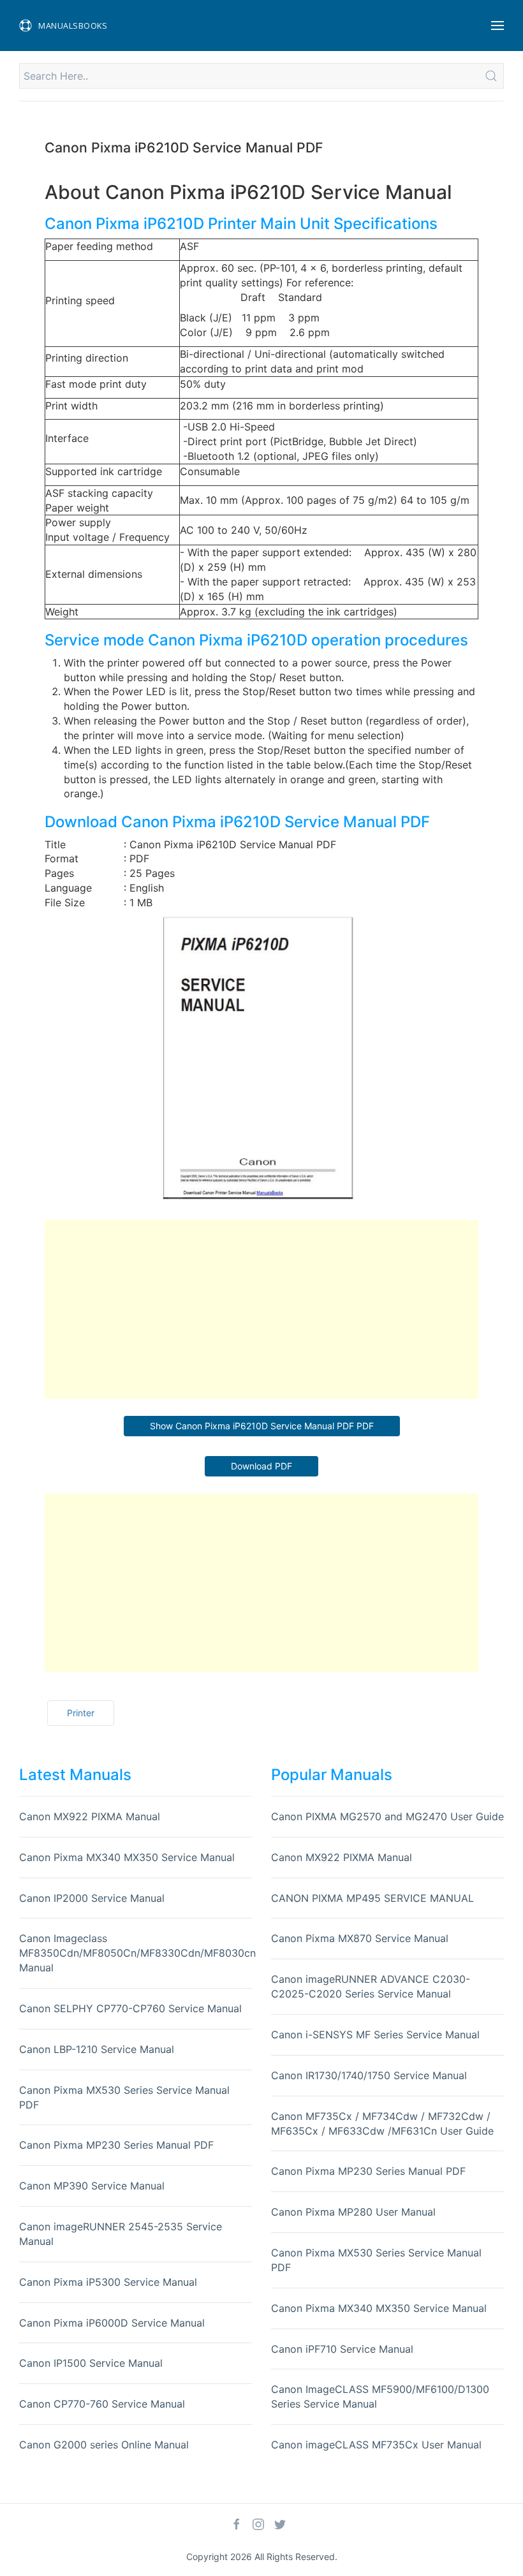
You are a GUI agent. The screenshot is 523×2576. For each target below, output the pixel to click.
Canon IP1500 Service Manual (91, 2363)
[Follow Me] (237, 2524)
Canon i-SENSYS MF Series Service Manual (375, 2035)
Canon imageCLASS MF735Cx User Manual (376, 2445)
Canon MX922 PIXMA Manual (90, 1816)
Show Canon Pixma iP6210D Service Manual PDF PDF (262, 1426)
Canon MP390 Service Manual (92, 2186)
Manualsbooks (73, 26)
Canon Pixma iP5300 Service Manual (108, 2282)
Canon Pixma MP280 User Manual (353, 2212)
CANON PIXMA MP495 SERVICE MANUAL (372, 1898)
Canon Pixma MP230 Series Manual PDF (116, 2145)
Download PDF (261, 1466)
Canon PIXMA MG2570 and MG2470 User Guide (387, 1816)
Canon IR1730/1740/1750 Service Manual (369, 2075)
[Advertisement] (261, 1309)
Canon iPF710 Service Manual (342, 2349)
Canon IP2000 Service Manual (92, 1898)
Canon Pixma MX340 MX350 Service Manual (127, 1857)
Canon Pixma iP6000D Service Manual (112, 2323)
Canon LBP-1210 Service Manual (97, 2049)
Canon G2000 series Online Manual (104, 2445)
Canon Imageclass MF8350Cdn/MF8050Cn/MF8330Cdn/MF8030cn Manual (137, 1953)
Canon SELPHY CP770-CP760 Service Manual (130, 2008)
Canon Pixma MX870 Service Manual (360, 1938)
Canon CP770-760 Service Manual (102, 2404)
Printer (81, 1713)
